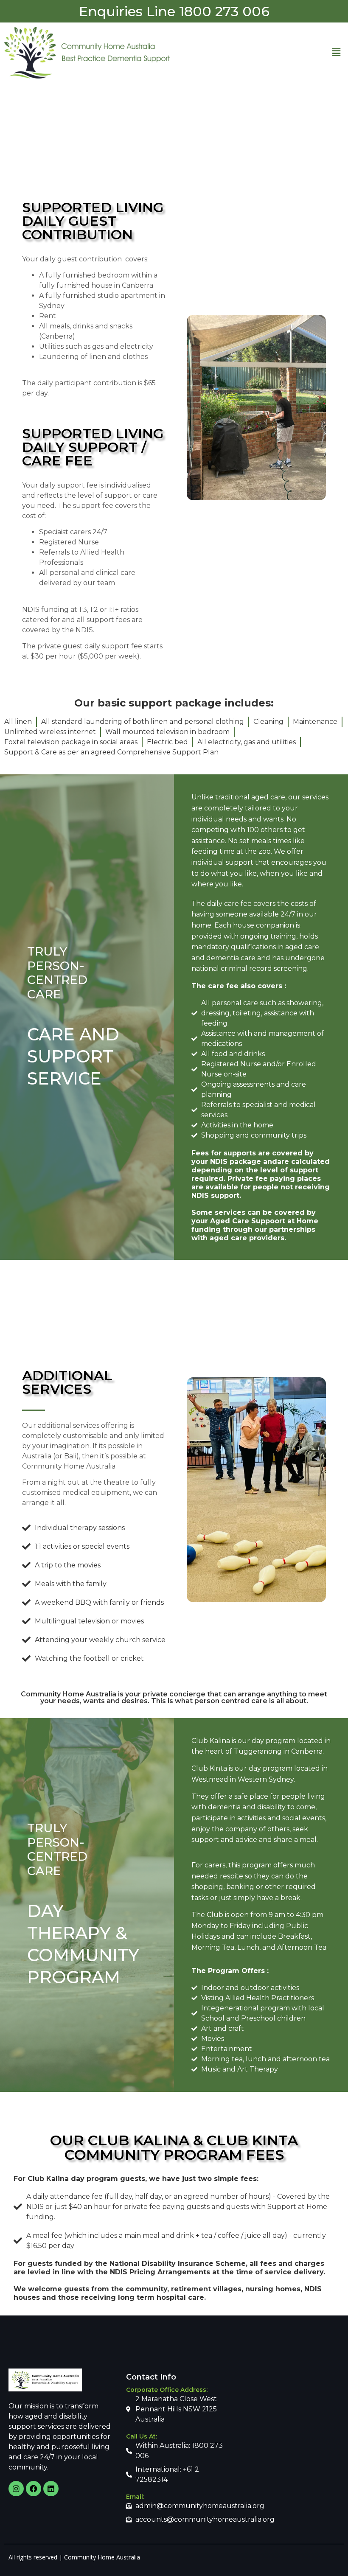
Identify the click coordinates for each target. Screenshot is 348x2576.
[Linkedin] (51, 2489)
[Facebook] (34, 2489)
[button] (337, 53)
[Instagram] (16, 2489)
